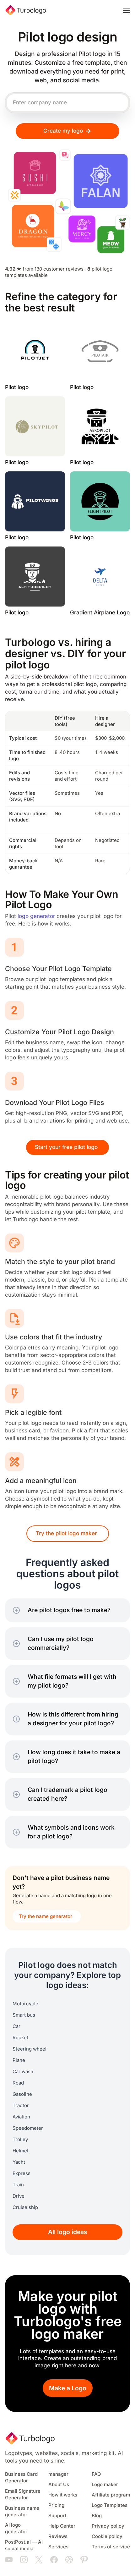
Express (22, 2173)
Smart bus (24, 2015)
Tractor (21, 2106)
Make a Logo (68, 2388)
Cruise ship (25, 2207)
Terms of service (111, 2547)
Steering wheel (30, 2049)
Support (57, 2516)
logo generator (36, 916)
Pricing (56, 2505)
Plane (19, 2060)
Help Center (62, 2526)
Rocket (20, 2038)
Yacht (19, 2162)
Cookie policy (107, 2536)
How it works (63, 2495)
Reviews (58, 2536)
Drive (19, 2196)
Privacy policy (108, 2526)
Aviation (21, 2117)
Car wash (23, 2072)
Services (58, 2547)
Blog (97, 2516)
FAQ (96, 2474)
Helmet (21, 2151)
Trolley (20, 2139)
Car (16, 2026)
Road (18, 2083)
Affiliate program (111, 2495)
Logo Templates (110, 2505)
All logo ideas (68, 2232)
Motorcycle (25, 2004)
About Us (59, 2485)
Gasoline (22, 2094)
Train (18, 2185)
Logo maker (105, 2485)
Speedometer (28, 2128)
